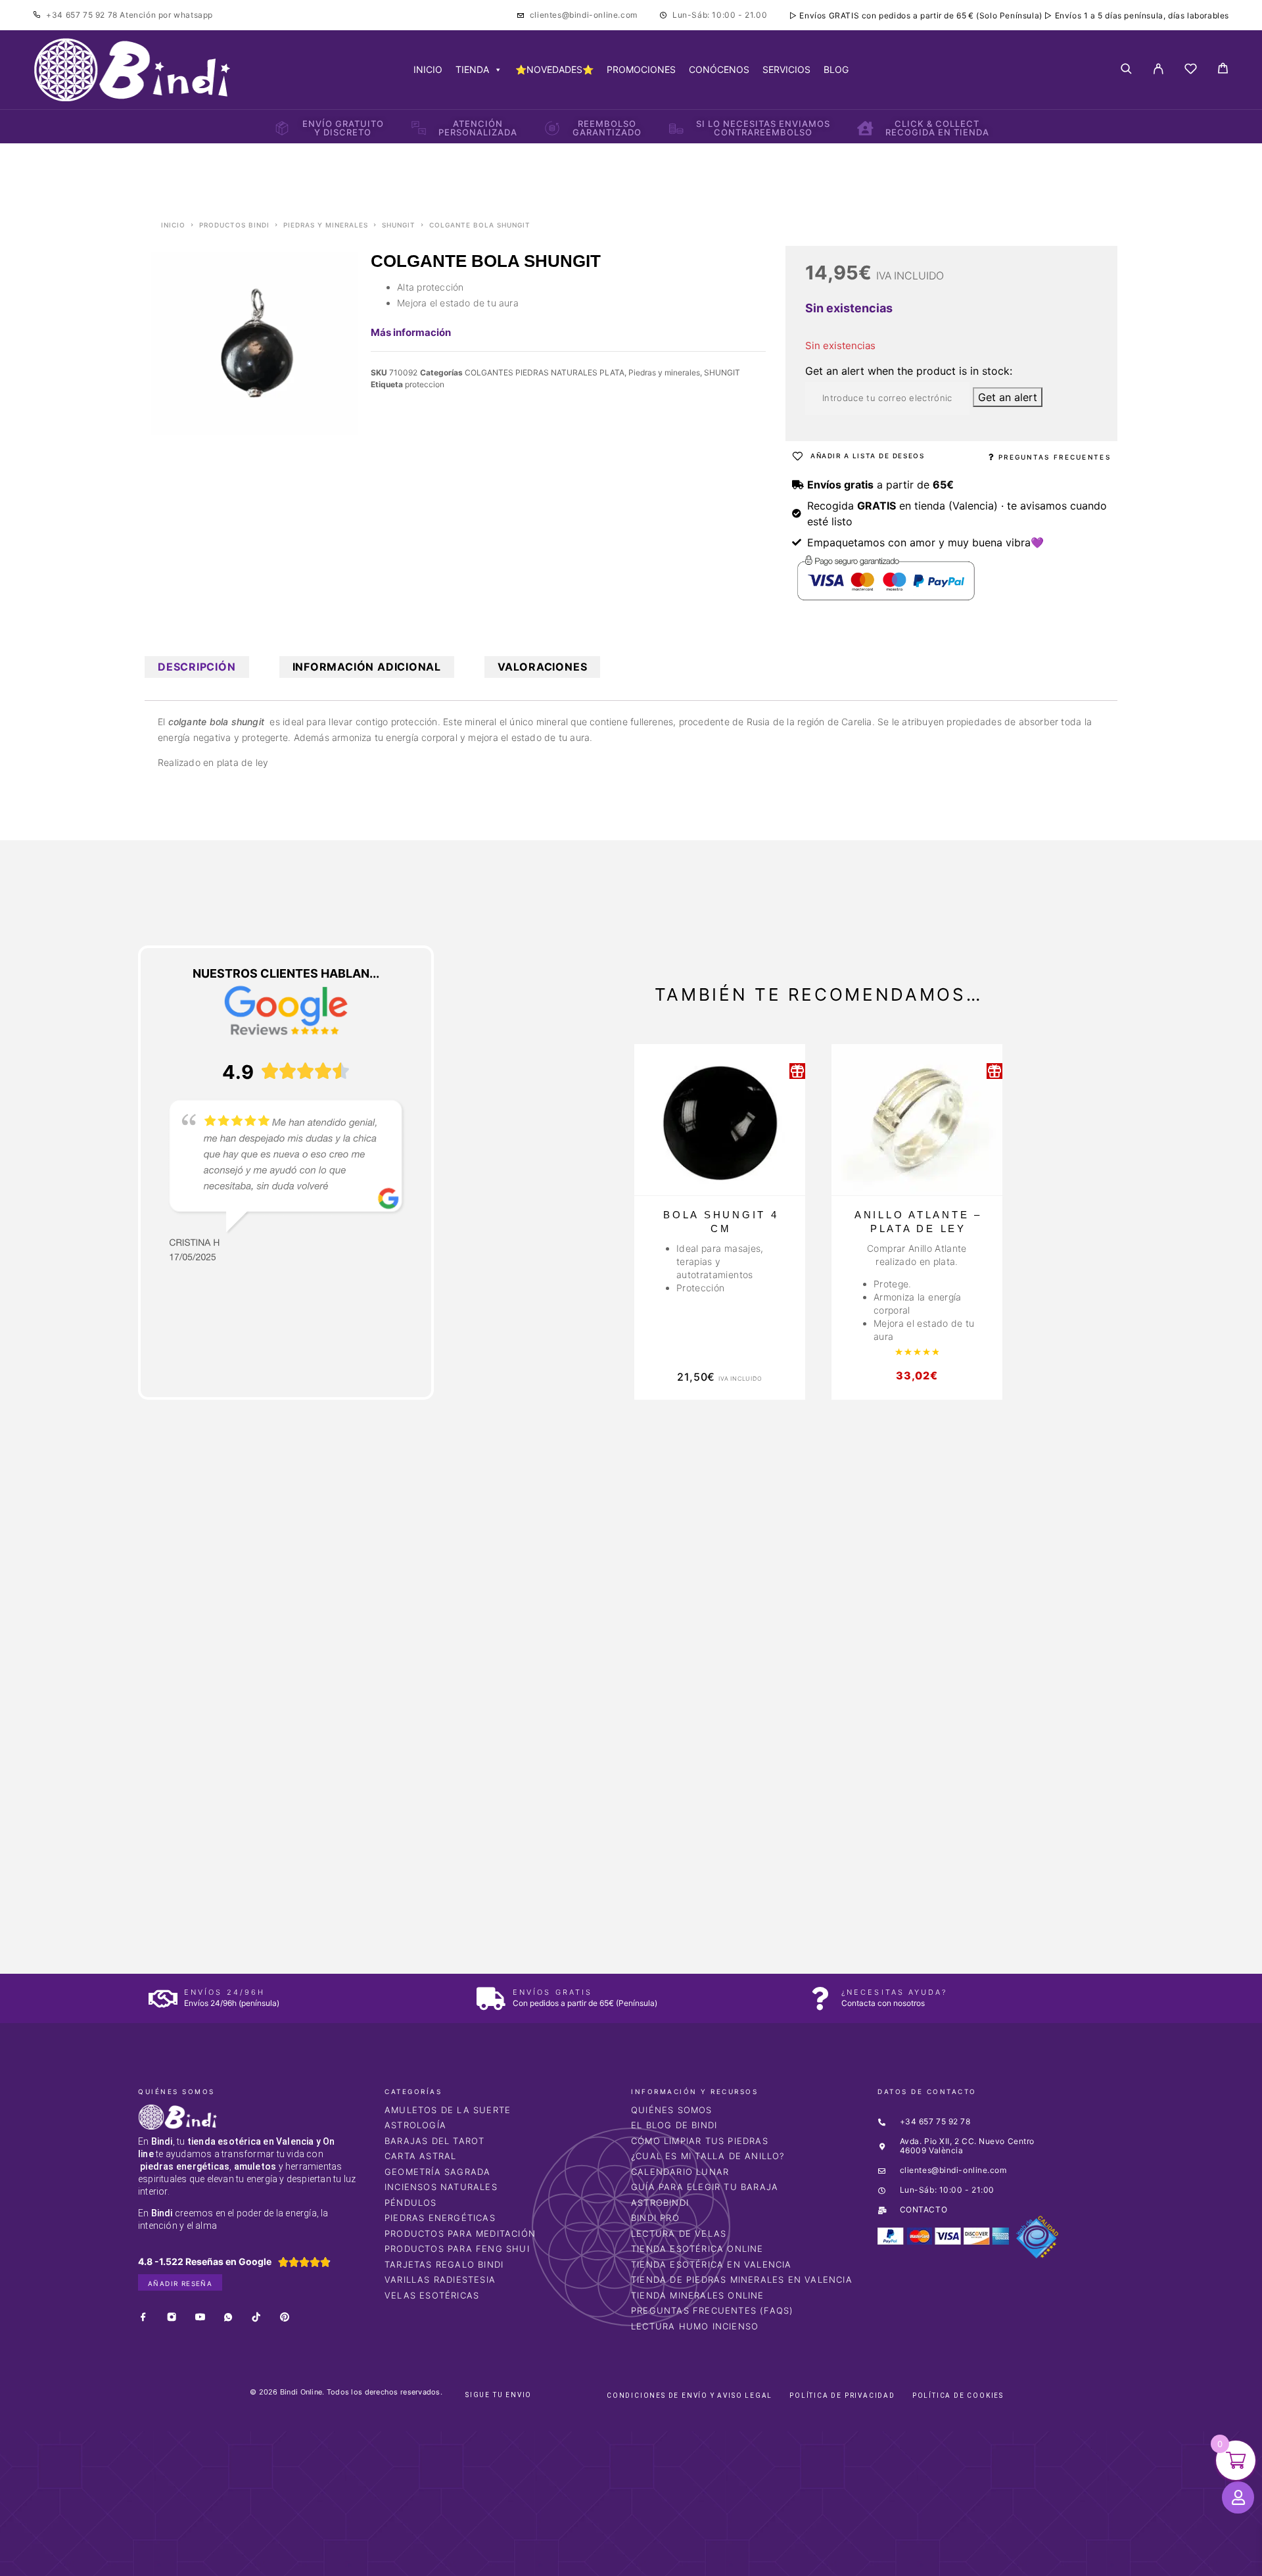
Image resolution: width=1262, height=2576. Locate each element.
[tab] (197, 667)
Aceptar (822, 2555)
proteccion (425, 384)
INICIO (428, 69)
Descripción (197, 667)
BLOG (836, 69)
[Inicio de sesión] (1158, 70)
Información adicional (367, 667)
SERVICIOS (786, 69)
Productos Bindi (234, 225)
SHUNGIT (399, 225)
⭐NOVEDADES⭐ (554, 69)
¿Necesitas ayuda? (894, 1992)
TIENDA (472, 69)
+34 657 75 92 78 (83, 15)
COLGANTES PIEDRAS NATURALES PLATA (545, 372)
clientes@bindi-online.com (584, 15)
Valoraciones (542, 667)
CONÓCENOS (719, 69)
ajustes (728, 2562)
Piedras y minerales (326, 225)
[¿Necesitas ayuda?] (820, 1998)
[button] (38, 2375)
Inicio (173, 225)
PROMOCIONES (641, 69)
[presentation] (200, 1736)
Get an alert (1008, 397)
